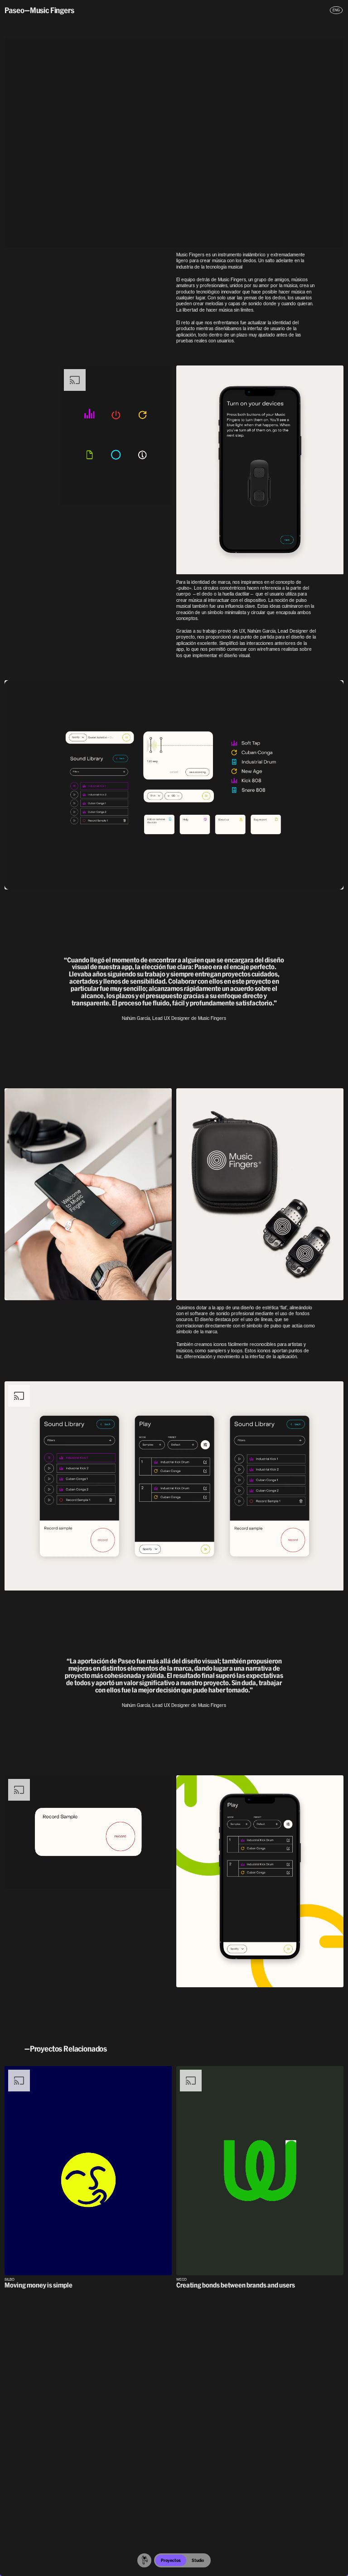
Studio (198, 2560)
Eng (336, 10)
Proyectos (171, 2560)
